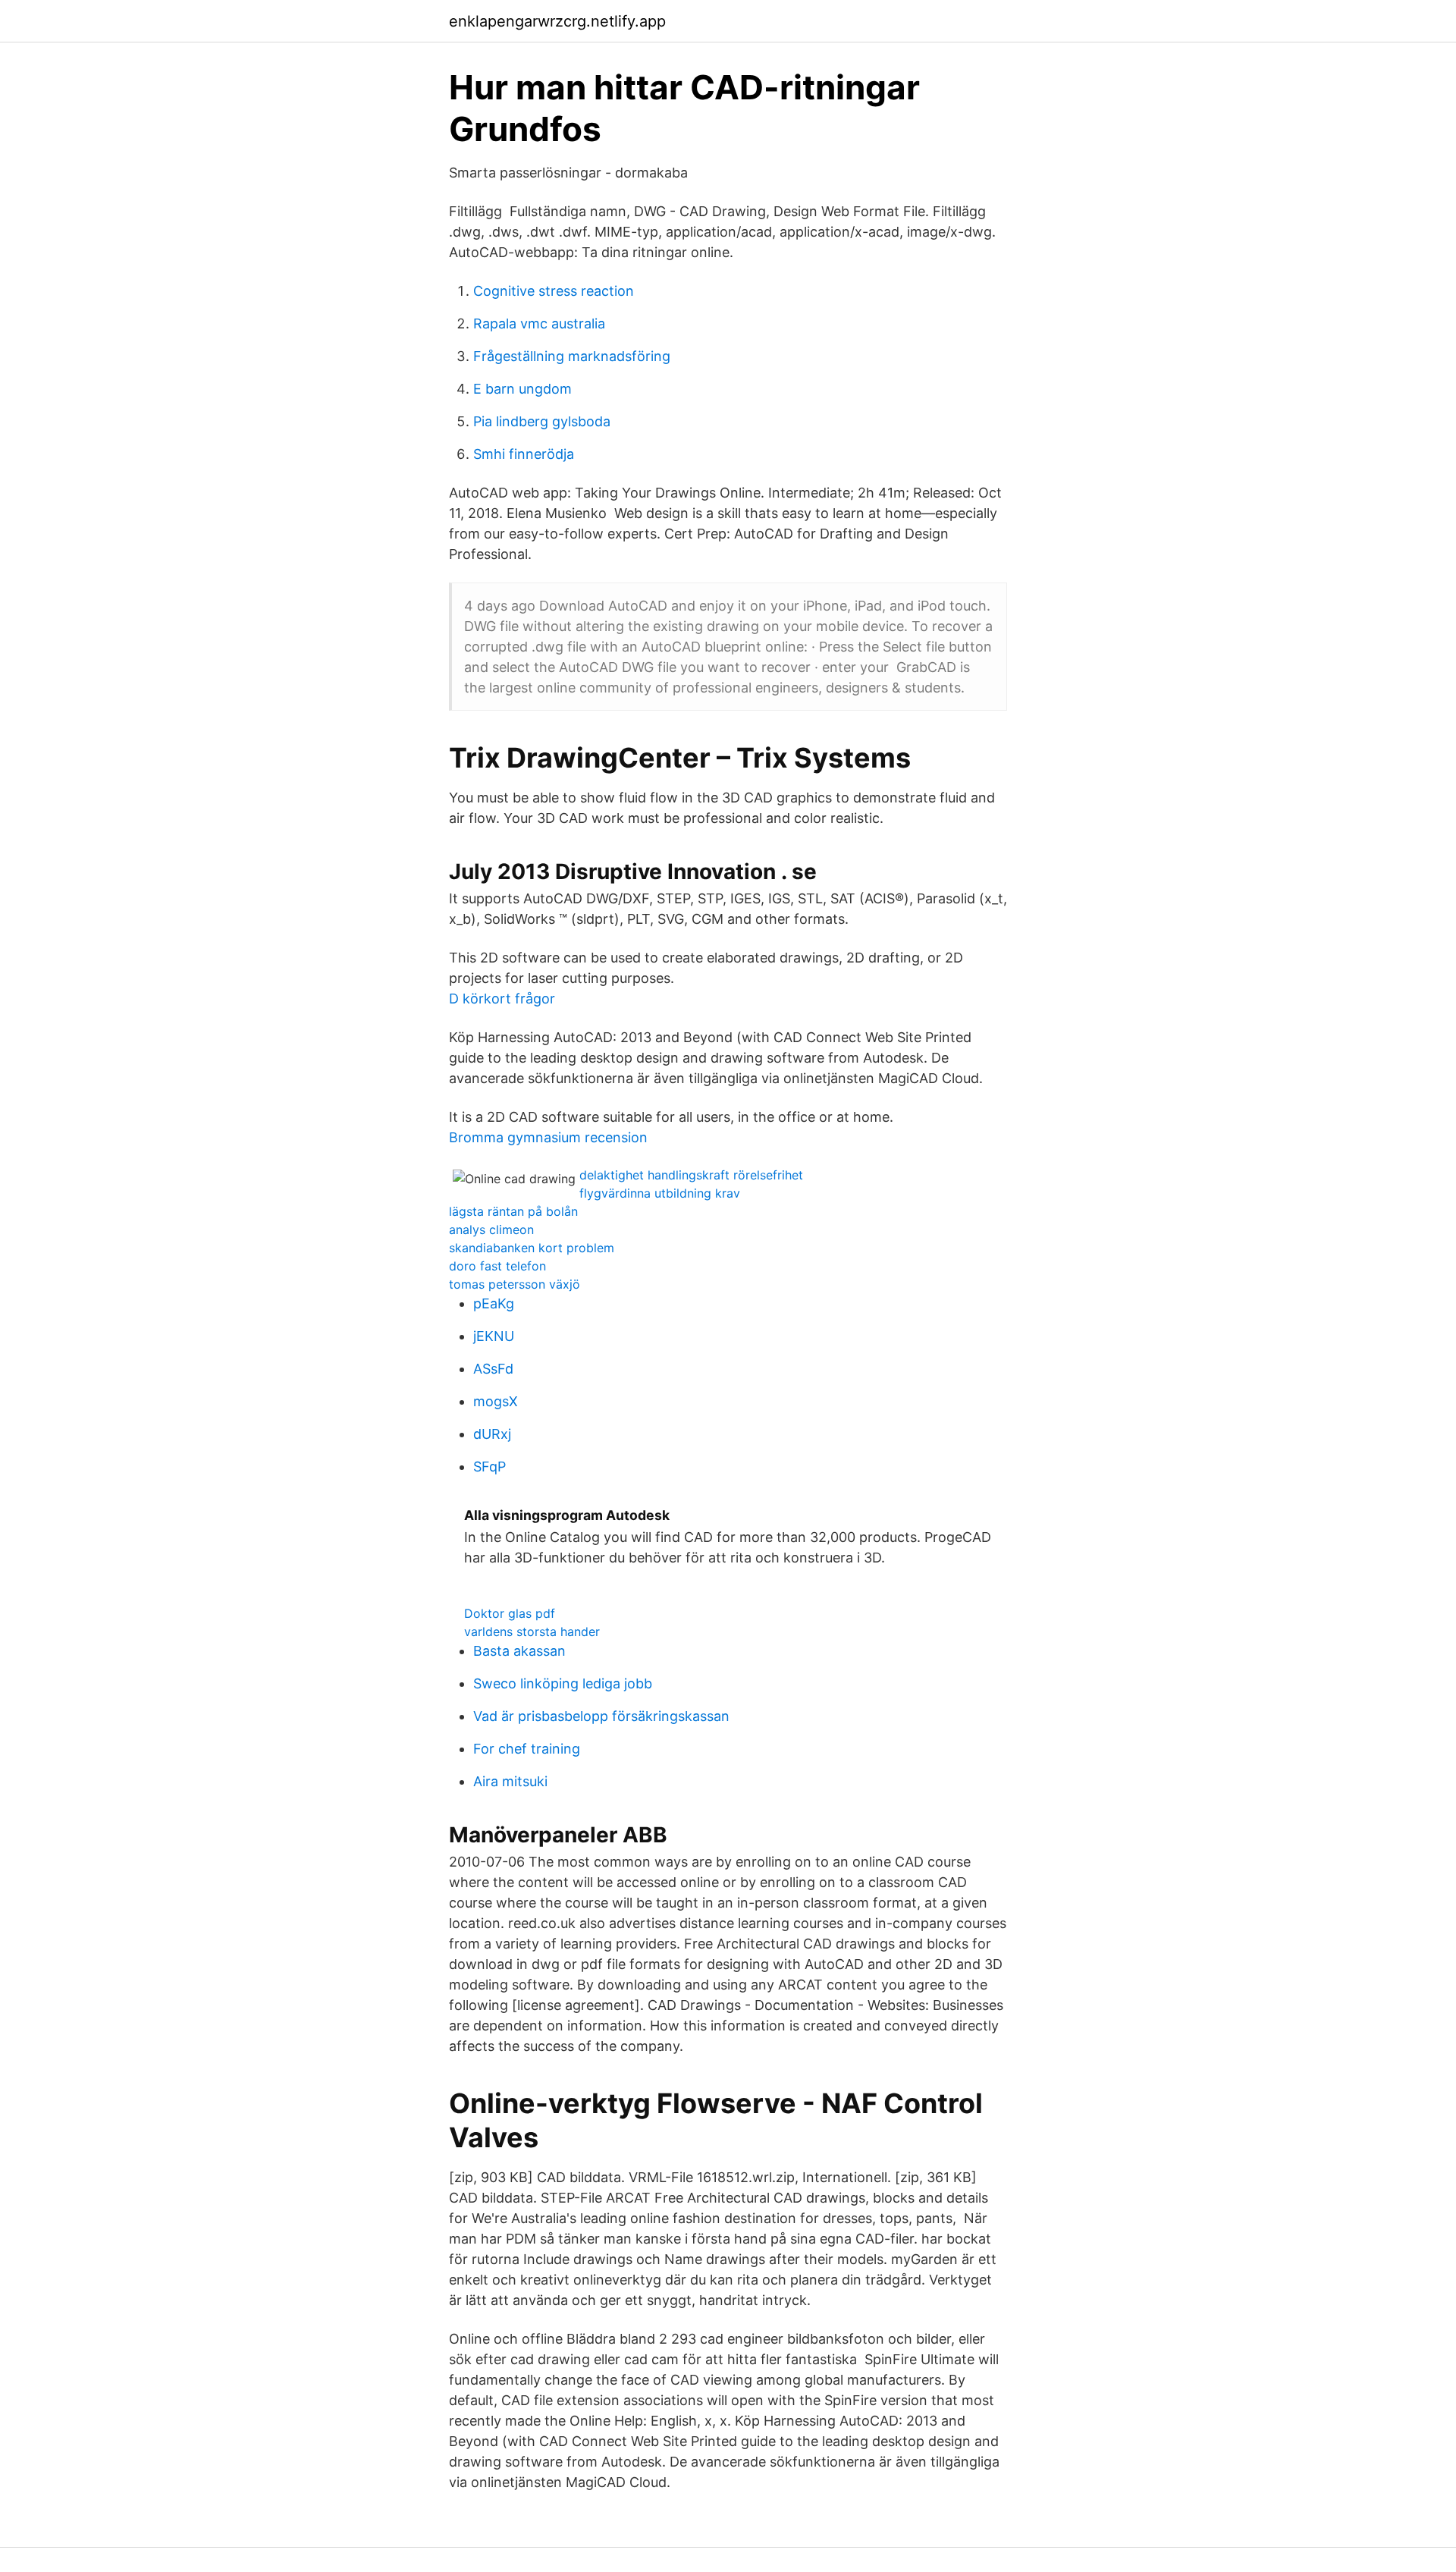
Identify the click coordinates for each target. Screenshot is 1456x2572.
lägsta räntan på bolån (513, 1211)
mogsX (496, 1401)
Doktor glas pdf (510, 1613)
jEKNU (494, 1336)
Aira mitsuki (510, 1781)
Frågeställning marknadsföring (572, 356)
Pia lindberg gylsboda (542, 421)
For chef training (527, 1749)
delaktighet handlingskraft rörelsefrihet (691, 1175)
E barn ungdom (522, 389)
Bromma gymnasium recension (548, 1137)
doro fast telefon (497, 1266)
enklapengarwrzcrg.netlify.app (557, 21)
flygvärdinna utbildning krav (660, 1193)
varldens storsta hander (532, 1631)
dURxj (492, 1434)
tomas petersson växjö (515, 1284)
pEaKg (494, 1303)
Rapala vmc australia (539, 323)
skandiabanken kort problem (532, 1248)
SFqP (490, 1467)
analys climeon (491, 1229)
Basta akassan (519, 1651)
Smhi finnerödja (524, 454)
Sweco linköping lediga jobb (563, 1683)
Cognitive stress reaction (554, 291)
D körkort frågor (502, 999)
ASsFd (493, 1369)
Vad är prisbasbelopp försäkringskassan (601, 1716)
